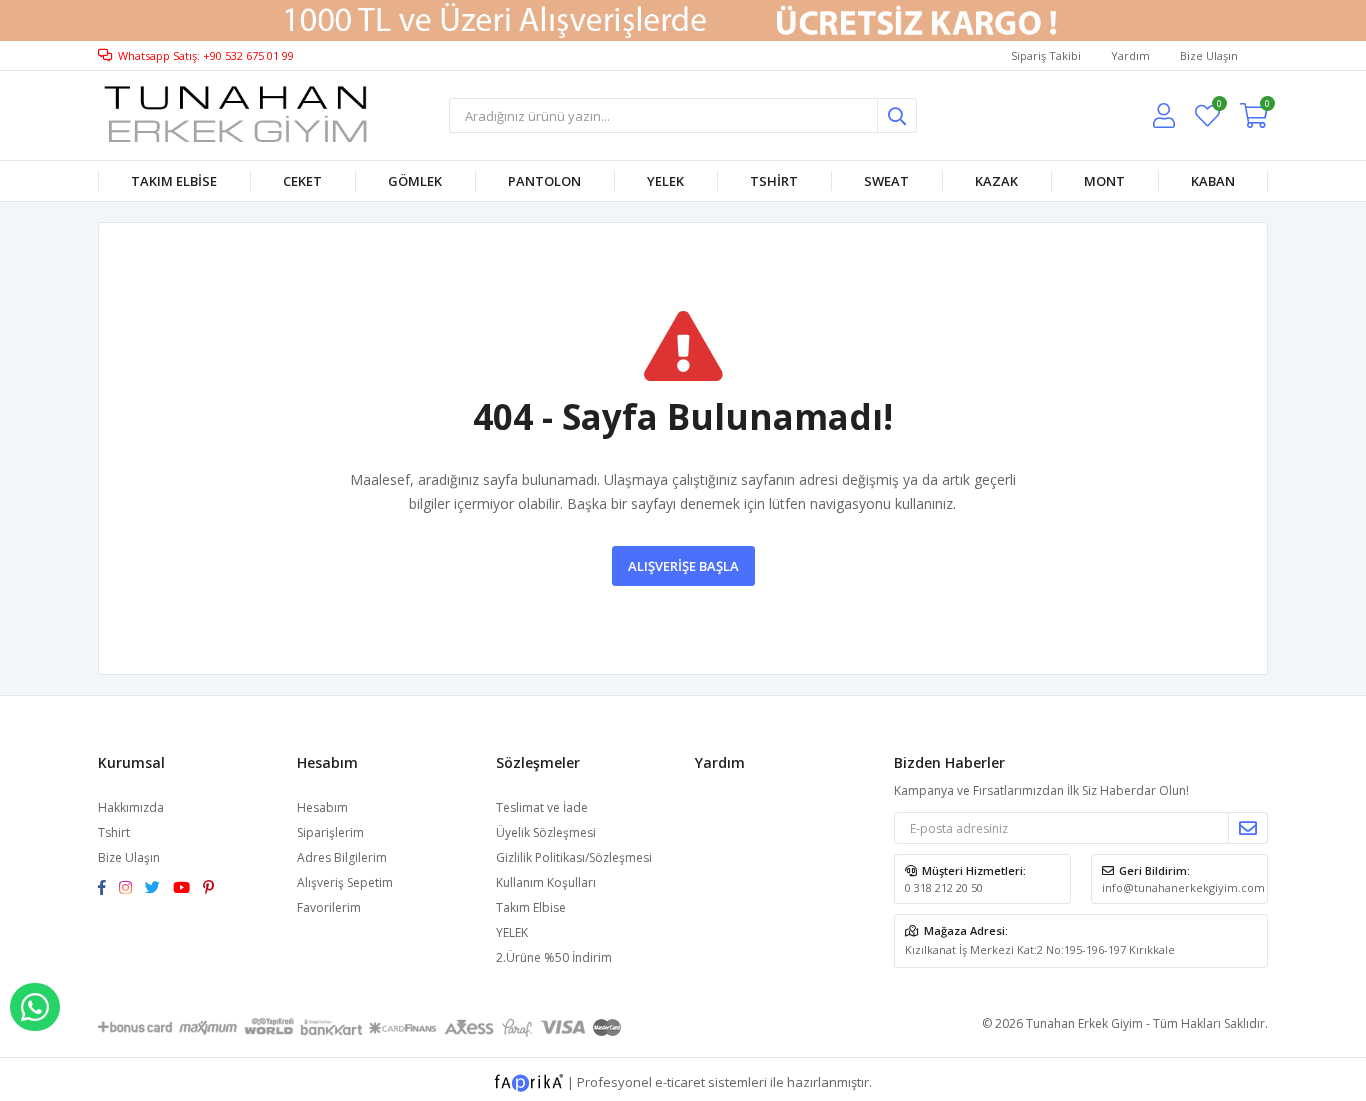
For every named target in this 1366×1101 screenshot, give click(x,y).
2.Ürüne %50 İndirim (554, 957)
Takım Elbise (174, 181)
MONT (1104, 181)
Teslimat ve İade (542, 807)
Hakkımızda (131, 807)
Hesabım (322, 807)
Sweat (886, 181)
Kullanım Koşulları (546, 882)
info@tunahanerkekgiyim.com (1183, 887)
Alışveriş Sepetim (345, 882)
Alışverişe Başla (683, 566)
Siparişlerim (330, 832)
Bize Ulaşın (1209, 55)
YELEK (665, 181)
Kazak (996, 181)
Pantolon (544, 181)
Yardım (1130, 55)
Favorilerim (1218, 106)
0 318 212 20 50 (944, 887)
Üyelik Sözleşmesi (546, 832)
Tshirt (774, 181)
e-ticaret (680, 1082)
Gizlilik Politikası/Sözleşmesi (574, 857)
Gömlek (415, 181)
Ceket (302, 181)
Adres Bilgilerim (342, 857)
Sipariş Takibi (1046, 55)
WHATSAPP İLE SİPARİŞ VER (35, 1007)
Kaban (1213, 181)
